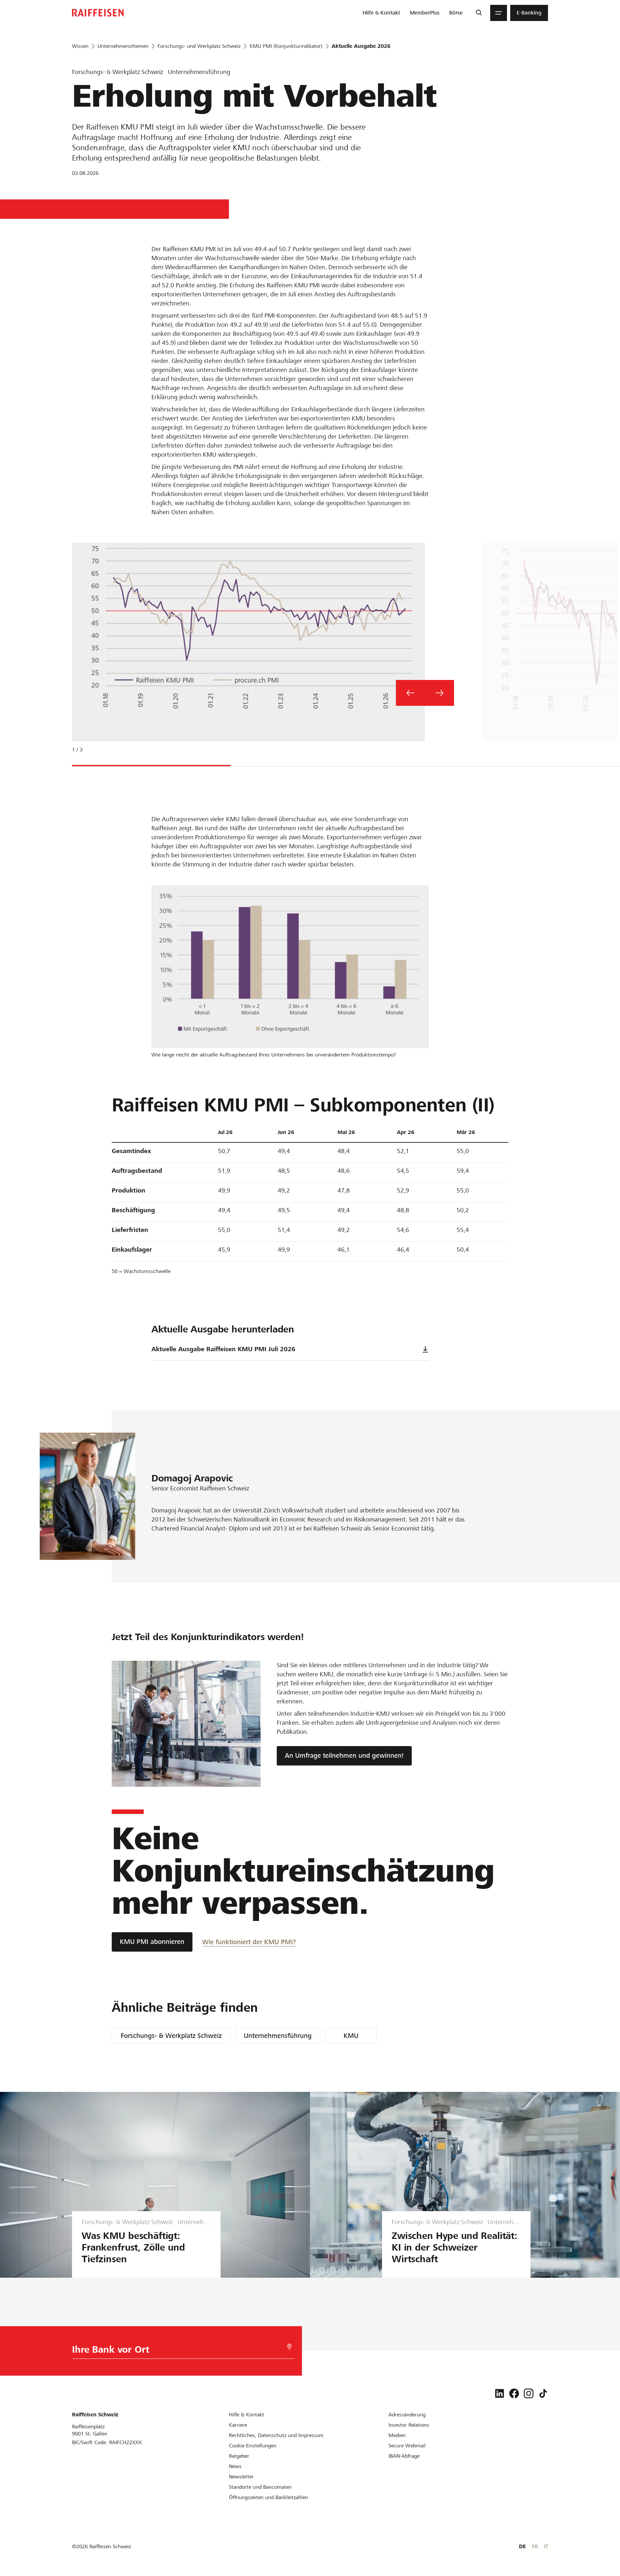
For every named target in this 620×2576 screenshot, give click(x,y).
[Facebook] (514, 2393)
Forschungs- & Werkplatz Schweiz (171, 2036)
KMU (351, 2036)
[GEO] (289, 2347)
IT (546, 2546)
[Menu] (499, 13)
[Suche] (479, 13)
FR (535, 2546)
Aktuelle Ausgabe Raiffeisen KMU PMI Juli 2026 (223, 1349)
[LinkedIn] (500, 2393)
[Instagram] (529, 2393)
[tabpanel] (246, 653)
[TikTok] (543, 2393)
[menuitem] (381, 13)
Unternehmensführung (278, 2036)
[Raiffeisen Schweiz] (98, 13)
